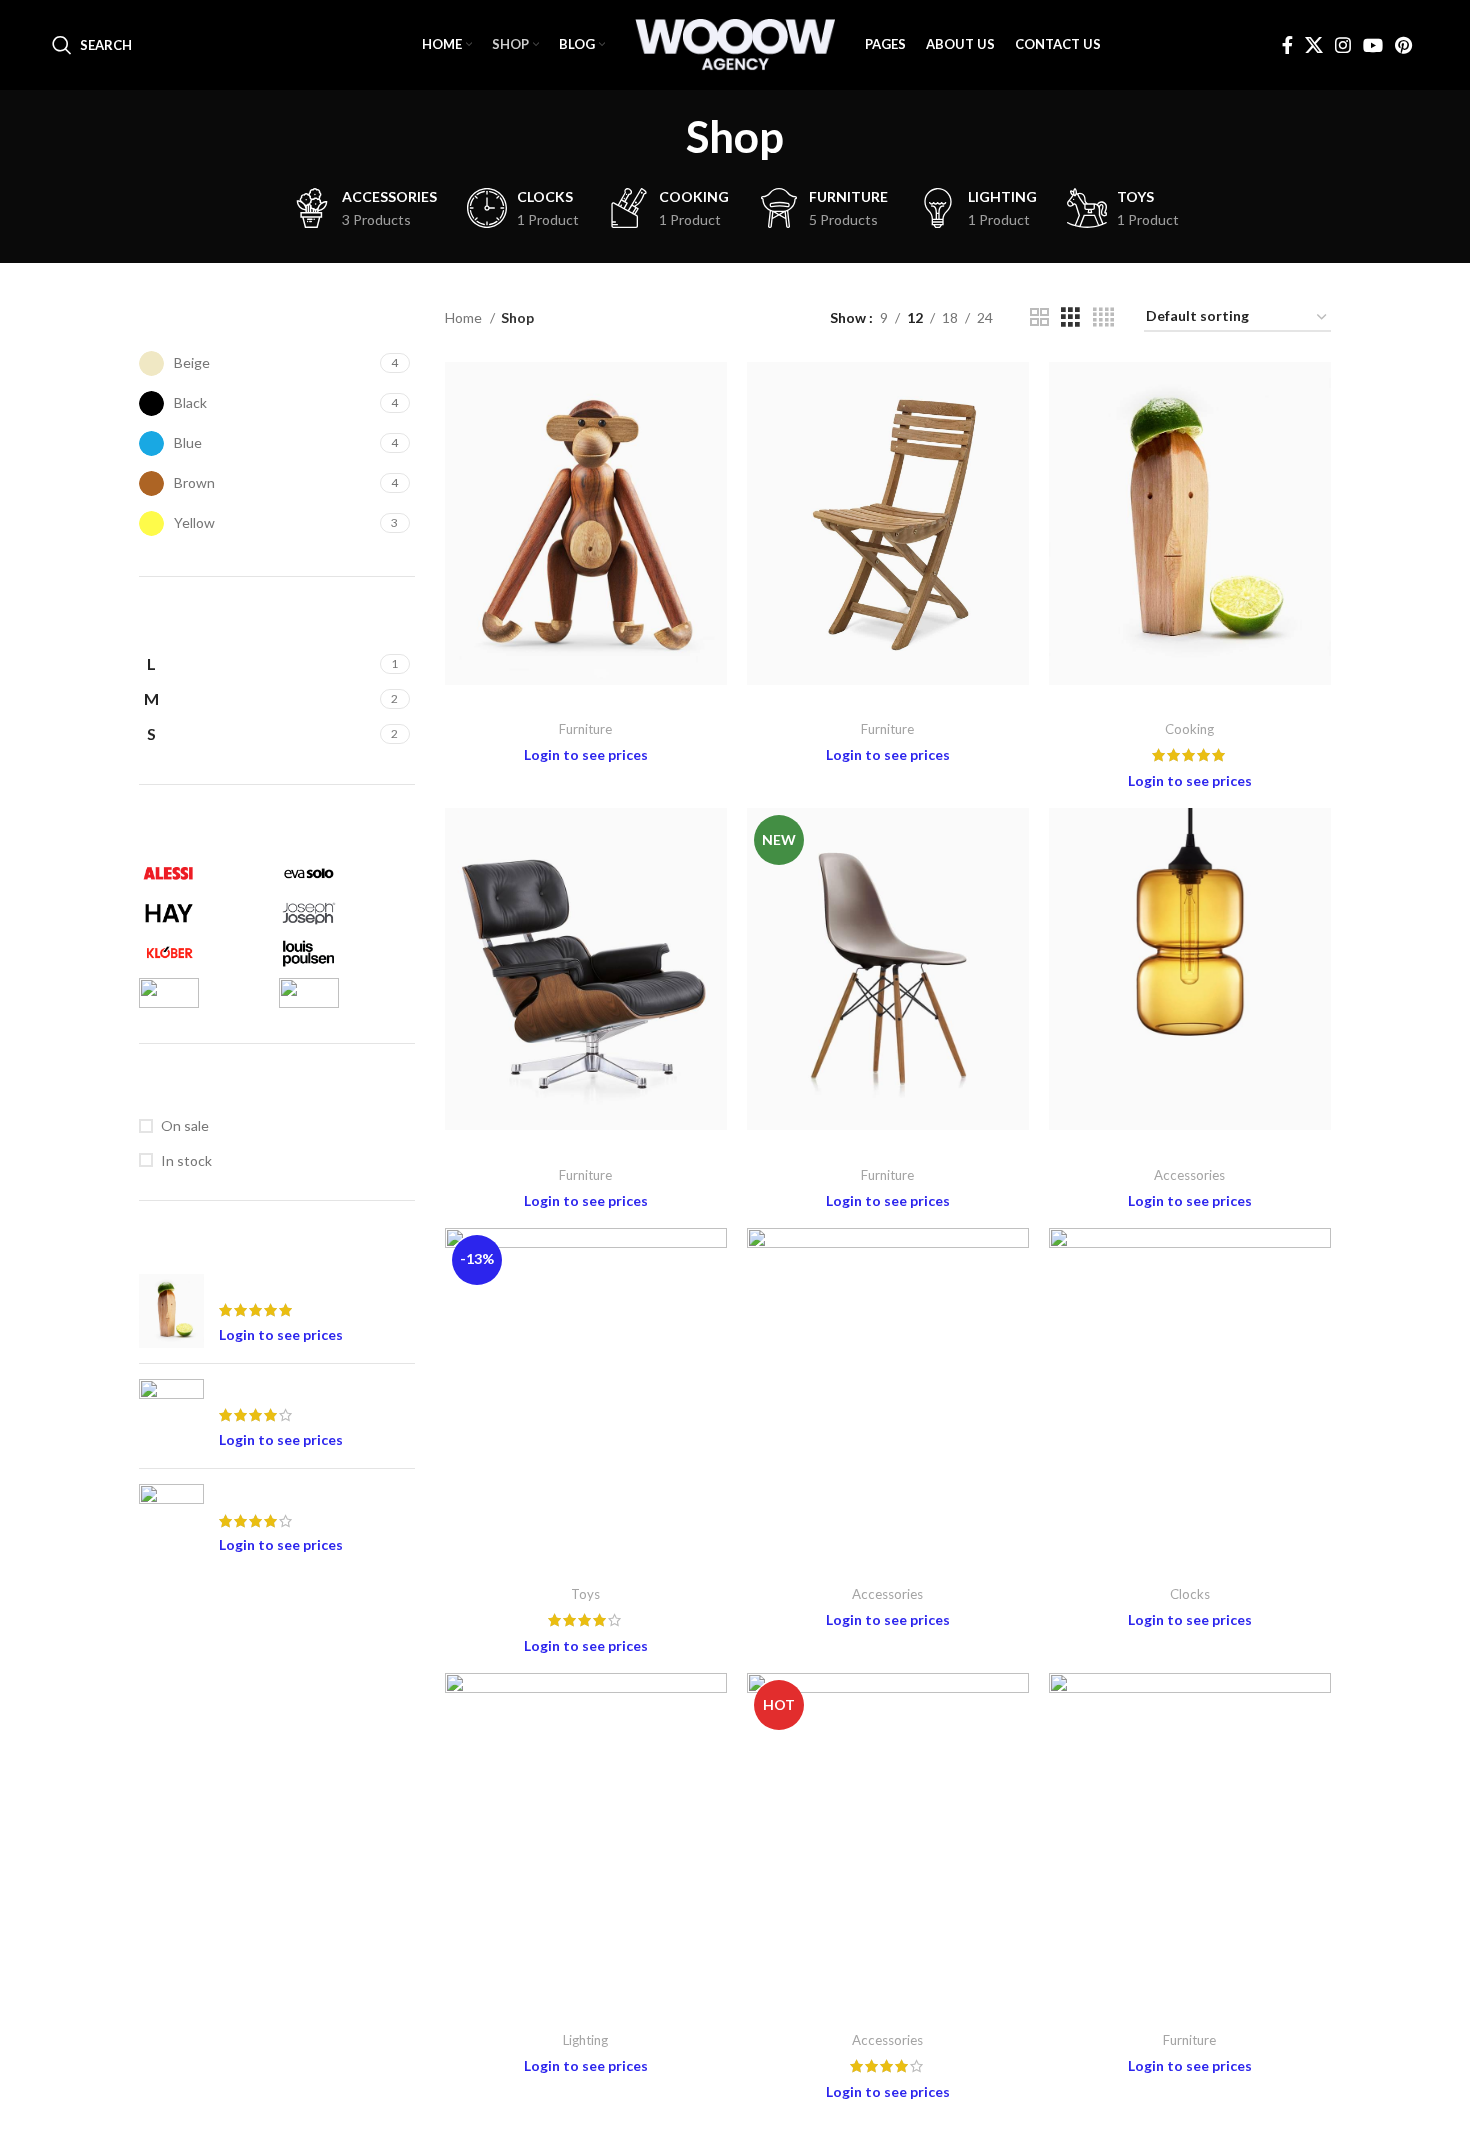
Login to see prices (281, 1334)
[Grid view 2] (1039, 317)
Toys (585, 1594)
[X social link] (1314, 45)
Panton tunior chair (1190, 1568)
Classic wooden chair (887, 703)
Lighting (585, 2040)
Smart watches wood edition (585, 2014)
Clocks (1190, 1594)
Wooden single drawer (1189, 2014)
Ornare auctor (887, 1568)
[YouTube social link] (1373, 45)
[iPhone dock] (171, 1521)
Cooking (1189, 729)
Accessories (1189, 1175)
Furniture (585, 729)
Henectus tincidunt (1190, 1149)
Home (465, 317)
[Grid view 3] (1070, 317)
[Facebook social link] (1287, 45)
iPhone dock (257, 1493)
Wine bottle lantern (280, 1388)
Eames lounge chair (586, 1149)
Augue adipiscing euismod (585, 703)
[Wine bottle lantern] (171, 1416)
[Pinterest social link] (1403, 45)
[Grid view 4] (1103, 317)
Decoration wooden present (307, 1283)
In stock (186, 1160)
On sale (185, 1125)
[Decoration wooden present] (171, 1311)
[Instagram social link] (1343, 45)
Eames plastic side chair (887, 1149)
